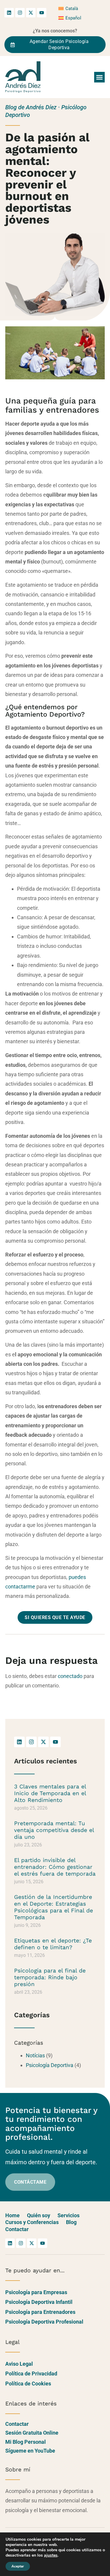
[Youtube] (42, 13)
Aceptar (18, 2566)
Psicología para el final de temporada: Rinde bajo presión (50, 1977)
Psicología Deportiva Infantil (39, 2302)
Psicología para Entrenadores (40, 2312)
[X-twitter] (31, 13)
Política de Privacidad (31, 2374)
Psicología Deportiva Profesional (44, 2322)
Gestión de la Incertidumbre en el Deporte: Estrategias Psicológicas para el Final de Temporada (54, 1907)
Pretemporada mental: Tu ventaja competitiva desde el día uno (54, 1830)
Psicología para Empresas (36, 2292)
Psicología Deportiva (50, 2065)
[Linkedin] (9, 13)
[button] (99, 77)
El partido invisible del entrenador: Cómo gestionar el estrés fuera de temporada (55, 1867)
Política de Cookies (28, 2384)
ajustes (51, 2555)
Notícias (35, 2055)
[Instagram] (20, 13)
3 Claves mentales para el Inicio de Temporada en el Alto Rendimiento (50, 1793)
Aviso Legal (19, 2364)
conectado (70, 1676)
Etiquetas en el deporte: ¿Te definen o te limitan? (53, 1944)
